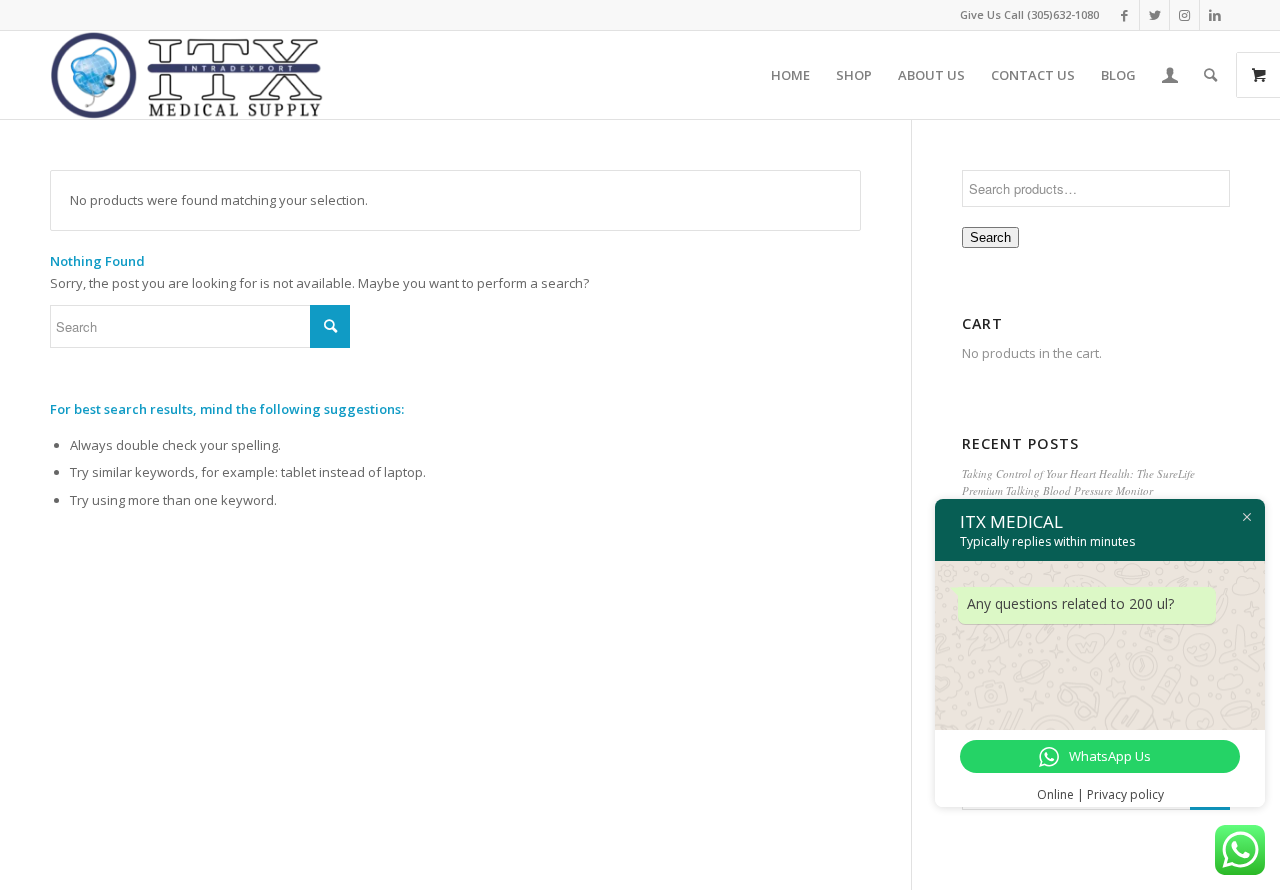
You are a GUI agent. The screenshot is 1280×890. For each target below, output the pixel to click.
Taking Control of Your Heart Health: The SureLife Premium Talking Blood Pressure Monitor (1078, 482)
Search (990, 237)
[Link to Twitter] (1154, 15)
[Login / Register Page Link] (1170, 75)
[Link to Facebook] (1124, 15)
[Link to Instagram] (1184, 15)
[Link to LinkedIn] (1215, 15)
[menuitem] (790, 75)
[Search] (1210, 75)
